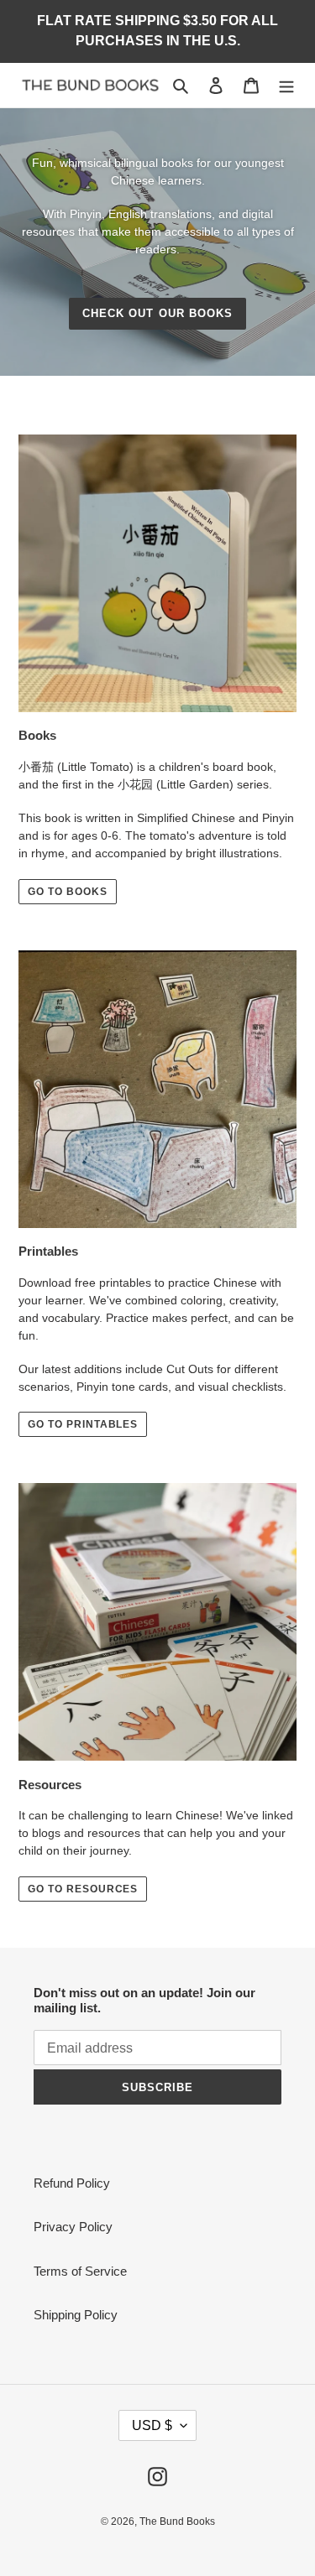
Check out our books (157, 313)
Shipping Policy (76, 2315)
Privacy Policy (73, 2227)
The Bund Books (177, 2521)
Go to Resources (83, 1889)
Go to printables (83, 1424)
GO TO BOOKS (68, 892)
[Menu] (286, 85)
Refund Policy (72, 2183)
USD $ (152, 2425)
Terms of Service (80, 2271)
